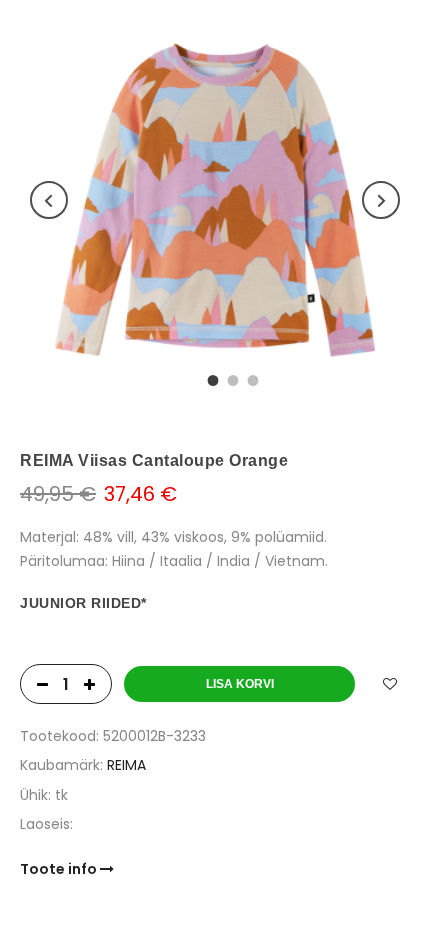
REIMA (126, 765)
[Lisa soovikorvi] (390, 684)
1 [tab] (210, 378)
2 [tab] (230, 378)
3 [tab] (250, 378)
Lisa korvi (240, 684)
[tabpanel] (215, 200)
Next (381, 200)
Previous (49, 200)
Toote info (60, 869)
